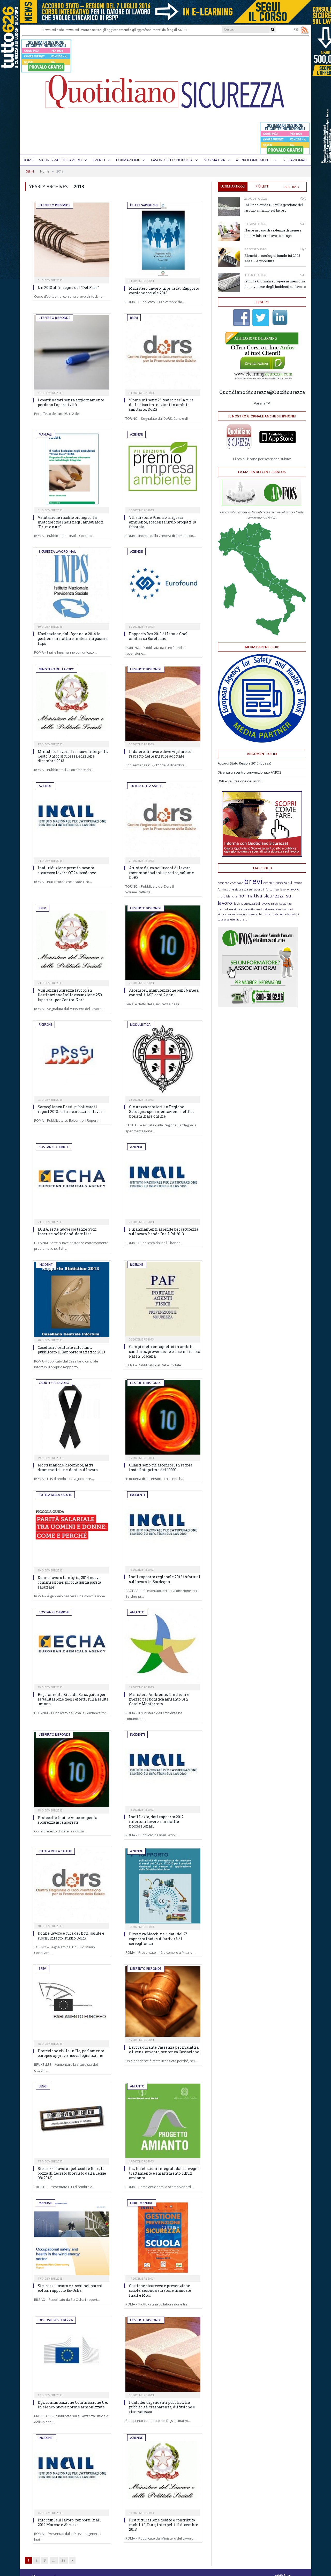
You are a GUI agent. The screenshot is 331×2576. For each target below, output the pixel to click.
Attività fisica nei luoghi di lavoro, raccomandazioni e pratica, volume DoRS (161, 873)
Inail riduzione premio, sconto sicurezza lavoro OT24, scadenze (67, 870)
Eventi (99, 160)
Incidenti (46, 1265)
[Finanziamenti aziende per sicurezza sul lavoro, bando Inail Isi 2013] (163, 1181)
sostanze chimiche (258, 914)
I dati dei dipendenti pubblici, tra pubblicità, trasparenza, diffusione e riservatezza (162, 2407)
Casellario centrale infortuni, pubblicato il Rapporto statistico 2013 (71, 1350)
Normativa (214, 160)
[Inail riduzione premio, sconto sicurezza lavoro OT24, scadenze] (72, 820)
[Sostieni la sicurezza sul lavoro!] (262, 856)
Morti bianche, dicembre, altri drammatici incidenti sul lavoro (68, 1467)
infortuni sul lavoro (276, 889)
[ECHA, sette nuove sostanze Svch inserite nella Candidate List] (72, 1181)
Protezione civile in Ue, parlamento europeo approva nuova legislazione (71, 2053)
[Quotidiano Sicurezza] (165, 95)
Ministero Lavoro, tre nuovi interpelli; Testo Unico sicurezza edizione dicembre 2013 (73, 756)
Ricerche (45, 1025)
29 (63, 2560)
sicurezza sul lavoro (231, 914)
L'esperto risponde (54, 205)
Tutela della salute (147, 786)
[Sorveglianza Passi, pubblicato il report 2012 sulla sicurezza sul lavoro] (72, 1059)
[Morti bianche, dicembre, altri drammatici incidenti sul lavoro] (72, 1417)
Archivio (292, 187)
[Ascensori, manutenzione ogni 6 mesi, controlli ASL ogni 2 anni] (163, 943)
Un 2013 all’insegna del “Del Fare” (68, 287)
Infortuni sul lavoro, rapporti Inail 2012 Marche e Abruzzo (69, 2522)
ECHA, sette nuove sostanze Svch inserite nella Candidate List (67, 1231)
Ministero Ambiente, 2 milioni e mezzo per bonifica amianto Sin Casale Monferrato (159, 1699)
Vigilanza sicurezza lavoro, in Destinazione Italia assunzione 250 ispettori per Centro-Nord (70, 995)
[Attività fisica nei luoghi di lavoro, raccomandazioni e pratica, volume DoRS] (163, 820)
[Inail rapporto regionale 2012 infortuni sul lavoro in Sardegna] (163, 1529)
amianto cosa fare (230, 883)
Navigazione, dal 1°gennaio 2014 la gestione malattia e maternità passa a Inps (73, 638)
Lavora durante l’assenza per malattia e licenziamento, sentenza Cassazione (164, 2050)
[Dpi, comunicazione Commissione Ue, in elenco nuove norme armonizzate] (72, 2355)
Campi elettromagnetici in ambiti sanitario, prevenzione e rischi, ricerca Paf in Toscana (165, 1351)
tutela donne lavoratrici (285, 914)
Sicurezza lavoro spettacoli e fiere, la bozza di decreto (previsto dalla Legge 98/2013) (72, 2173)
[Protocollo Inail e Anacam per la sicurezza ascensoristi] (72, 1769)
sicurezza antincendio (249, 909)
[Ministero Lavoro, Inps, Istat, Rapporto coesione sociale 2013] (163, 240)
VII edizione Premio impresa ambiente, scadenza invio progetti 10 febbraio (163, 522)
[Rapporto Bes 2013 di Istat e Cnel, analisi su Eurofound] (163, 586)
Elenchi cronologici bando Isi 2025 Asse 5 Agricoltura (272, 258)
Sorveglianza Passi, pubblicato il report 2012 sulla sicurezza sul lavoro (71, 1109)
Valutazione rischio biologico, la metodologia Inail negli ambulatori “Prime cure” (71, 522)
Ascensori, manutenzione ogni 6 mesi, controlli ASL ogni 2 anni (164, 993)
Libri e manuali (142, 2203)
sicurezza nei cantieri (279, 909)
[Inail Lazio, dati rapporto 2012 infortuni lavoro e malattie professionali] (163, 1769)
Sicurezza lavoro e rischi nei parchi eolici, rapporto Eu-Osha (70, 2288)
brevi (253, 881)
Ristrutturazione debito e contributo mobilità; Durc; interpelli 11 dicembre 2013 (164, 2525)
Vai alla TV (262, 403)
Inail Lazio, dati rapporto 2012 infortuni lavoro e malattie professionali (156, 1821)
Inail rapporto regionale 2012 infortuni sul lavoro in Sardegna (165, 1579)
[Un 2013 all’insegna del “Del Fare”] (72, 240)
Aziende (136, 434)
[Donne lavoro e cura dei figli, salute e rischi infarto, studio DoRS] (72, 1886)
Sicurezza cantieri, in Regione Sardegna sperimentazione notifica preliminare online (162, 1111)
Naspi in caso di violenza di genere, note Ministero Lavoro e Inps (273, 233)
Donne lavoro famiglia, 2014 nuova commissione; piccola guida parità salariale (69, 1582)
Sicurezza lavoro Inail (58, 552)
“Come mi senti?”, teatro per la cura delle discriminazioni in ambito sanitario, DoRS (161, 405)
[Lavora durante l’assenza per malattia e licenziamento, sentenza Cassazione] (163, 2001)
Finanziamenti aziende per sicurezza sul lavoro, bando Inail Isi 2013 (164, 1231)
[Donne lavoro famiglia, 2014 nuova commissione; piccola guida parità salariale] (72, 1530)
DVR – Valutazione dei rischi (239, 781)
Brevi (134, 318)
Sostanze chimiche (54, 1147)
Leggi (43, 2086)
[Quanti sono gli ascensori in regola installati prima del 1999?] (163, 1417)
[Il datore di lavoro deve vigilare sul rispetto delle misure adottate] (163, 704)
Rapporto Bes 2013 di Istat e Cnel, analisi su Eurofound (159, 636)
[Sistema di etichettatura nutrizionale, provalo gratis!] (46, 70)
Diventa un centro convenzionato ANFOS (250, 772)
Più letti (262, 186)
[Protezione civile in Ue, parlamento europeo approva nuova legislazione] (72, 2003)
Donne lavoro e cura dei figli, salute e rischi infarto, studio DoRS (71, 1935)
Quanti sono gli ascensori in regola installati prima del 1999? (161, 1467)
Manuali (46, 434)
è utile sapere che (144, 205)
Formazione (128, 160)
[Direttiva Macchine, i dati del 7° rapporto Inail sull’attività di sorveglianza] (163, 1886)
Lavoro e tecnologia (172, 160)
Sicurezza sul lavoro (60, 160)
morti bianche (228, 896)
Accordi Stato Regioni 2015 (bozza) (244, 763)
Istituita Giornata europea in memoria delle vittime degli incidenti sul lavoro (275, 284)
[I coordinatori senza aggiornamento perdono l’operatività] (72, 352)
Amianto (137, 1612)
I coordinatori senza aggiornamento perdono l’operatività (71, 402)
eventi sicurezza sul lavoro (283, 883)
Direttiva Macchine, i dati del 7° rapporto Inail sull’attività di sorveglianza (158, 1939)
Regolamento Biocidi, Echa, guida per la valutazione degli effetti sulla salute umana (73, 1699)
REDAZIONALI (295, 160)
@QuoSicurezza (287, 392)
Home (28, 160)
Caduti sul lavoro (54, 1383)
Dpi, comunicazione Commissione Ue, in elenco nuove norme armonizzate (73, 2405)
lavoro (294, 889)
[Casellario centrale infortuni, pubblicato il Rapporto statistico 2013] (72, 1300)
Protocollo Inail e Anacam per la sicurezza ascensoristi (67, 1820)
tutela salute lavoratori (234, 919)
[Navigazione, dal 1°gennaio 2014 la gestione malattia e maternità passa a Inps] (72, 586)
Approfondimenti (254, 160)
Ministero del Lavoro (57, 669)
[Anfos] (258, 1006)
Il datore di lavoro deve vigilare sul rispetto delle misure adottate (161, 754)
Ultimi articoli (233, 186)
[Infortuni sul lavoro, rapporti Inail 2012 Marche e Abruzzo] (72, 2472)
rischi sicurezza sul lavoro (251, 904)
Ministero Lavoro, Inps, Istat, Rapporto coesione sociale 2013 (164, 291)
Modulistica (140, 1025)
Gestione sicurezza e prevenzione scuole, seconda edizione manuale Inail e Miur (160, 2290)
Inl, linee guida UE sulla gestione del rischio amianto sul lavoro (274, 208)
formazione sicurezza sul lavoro (240, 889)
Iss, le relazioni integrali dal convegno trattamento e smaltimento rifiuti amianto (164, 2173)
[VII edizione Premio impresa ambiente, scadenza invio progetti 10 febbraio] (163, 469)
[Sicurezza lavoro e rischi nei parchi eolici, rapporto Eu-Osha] (72, 2238)
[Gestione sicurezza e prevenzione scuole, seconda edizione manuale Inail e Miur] (163, 2238)
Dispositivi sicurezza (56, 2320)
